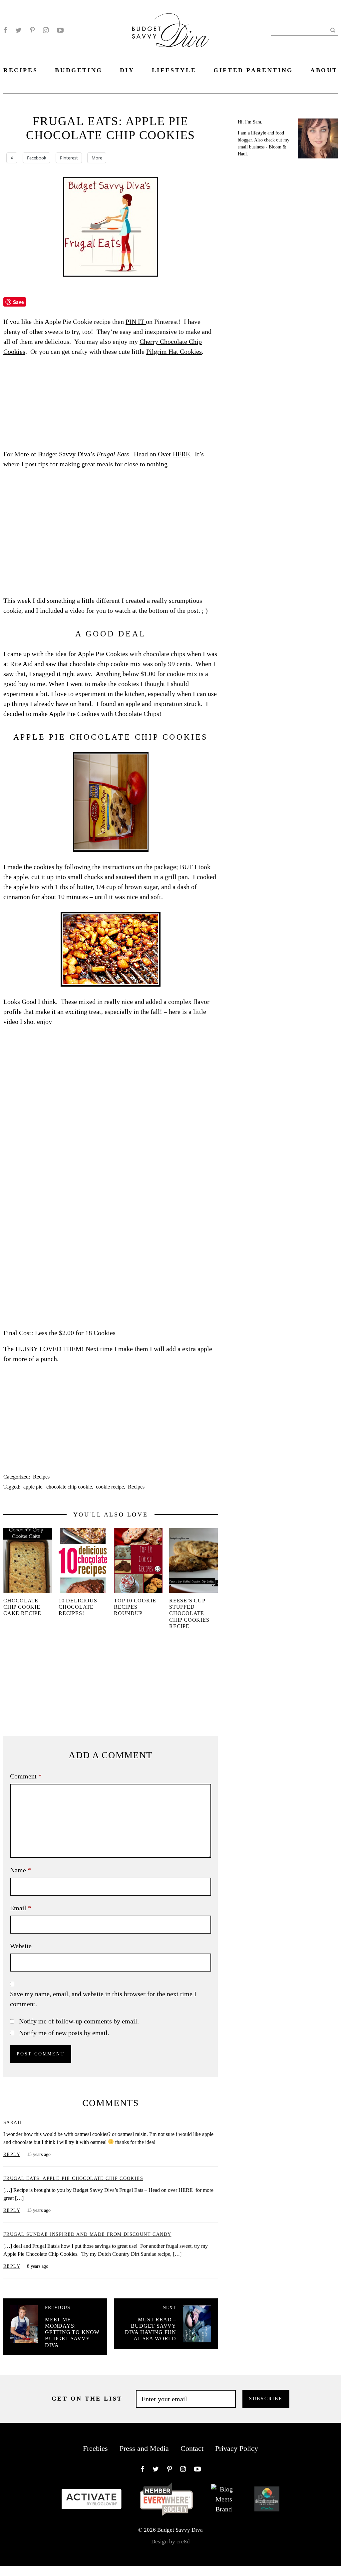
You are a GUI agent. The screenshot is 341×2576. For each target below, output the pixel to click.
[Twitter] (18, 30)
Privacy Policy (237, 2448)
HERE (181, 454)
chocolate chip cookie (69, 1487)
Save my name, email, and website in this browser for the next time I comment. (103, 1999)
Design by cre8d (170, 2542)
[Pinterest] (32, 30)
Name (20, 1870)
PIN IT (136, 322)
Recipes (41, 1477)
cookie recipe (110, 1487)
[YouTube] (60, 30)
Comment (26, 1776)
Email (21, 1908)
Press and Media (144, 2448)
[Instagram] (46, 30)
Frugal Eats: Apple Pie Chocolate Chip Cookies (73, 2178)
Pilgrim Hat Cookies (174, 351)
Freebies (95, 2448)
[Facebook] (5, 30)
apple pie (33, 1487)
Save (18, 302)
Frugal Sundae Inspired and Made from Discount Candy (87, 2234)
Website (21, 1946)
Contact (192, 2448)
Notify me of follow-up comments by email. (79, 2021)
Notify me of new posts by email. (64, 2033)
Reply (12, 2154)
